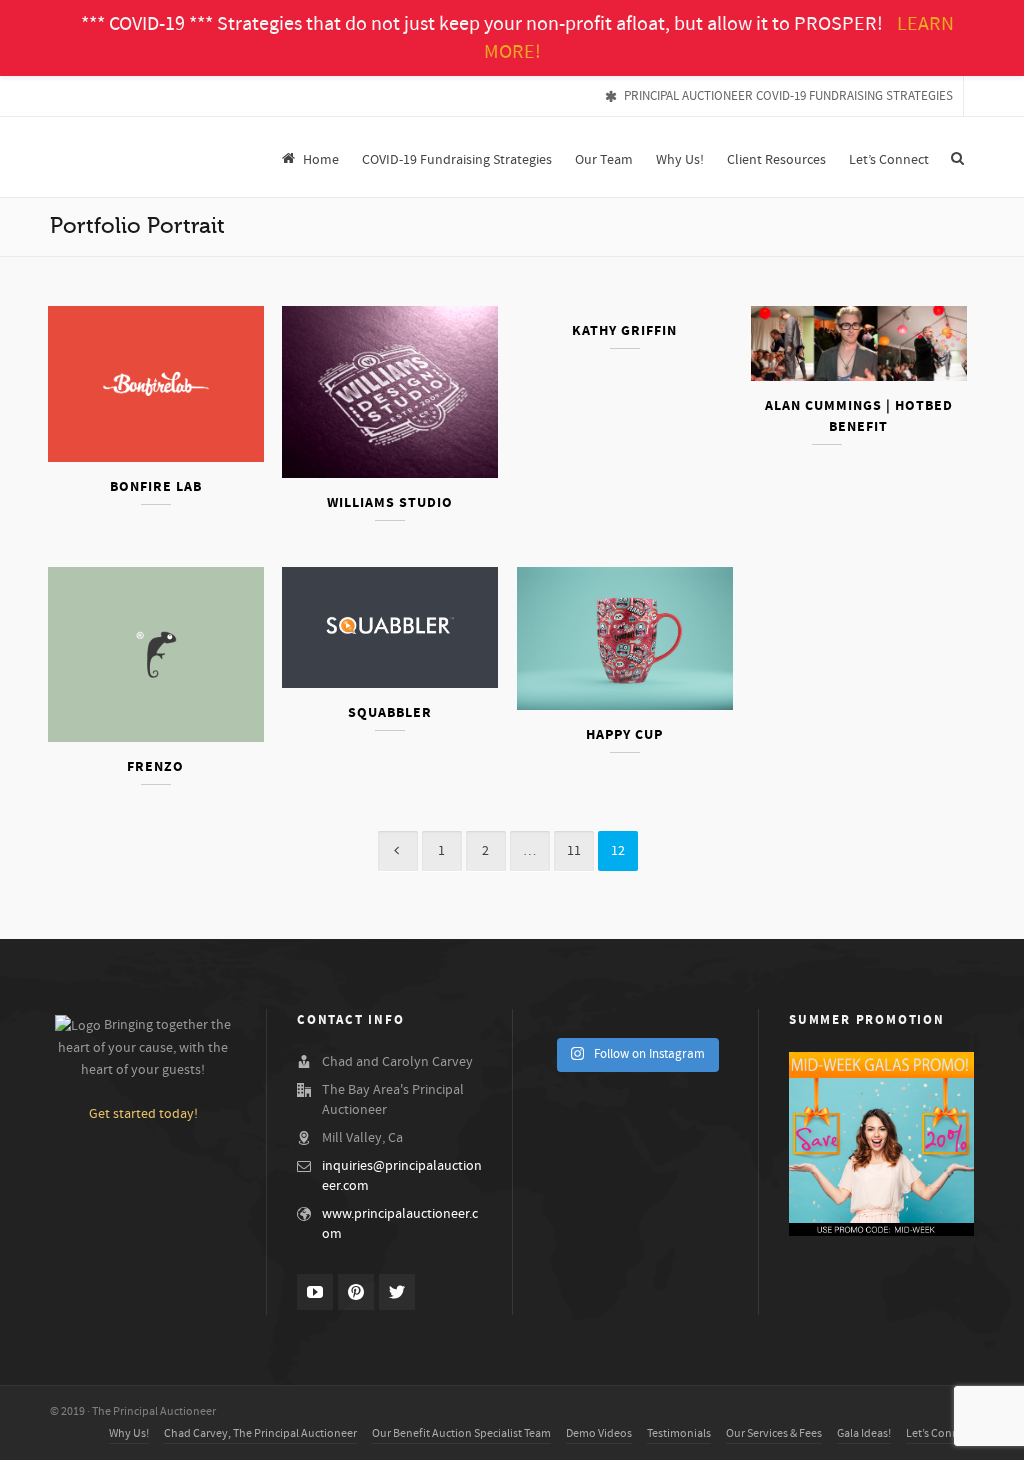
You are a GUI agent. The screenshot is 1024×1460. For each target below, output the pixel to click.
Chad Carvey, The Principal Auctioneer (260, 1433)
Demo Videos (599, 1433)
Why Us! (129, 1433)
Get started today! (143, 1114)
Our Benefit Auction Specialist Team (461, 1433)
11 (574, 851)
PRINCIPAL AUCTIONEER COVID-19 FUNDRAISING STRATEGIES (788, 96)
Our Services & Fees (774, 1433)
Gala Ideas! (864, 1433)
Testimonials (679, 1433)
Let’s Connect (940, 1433)
